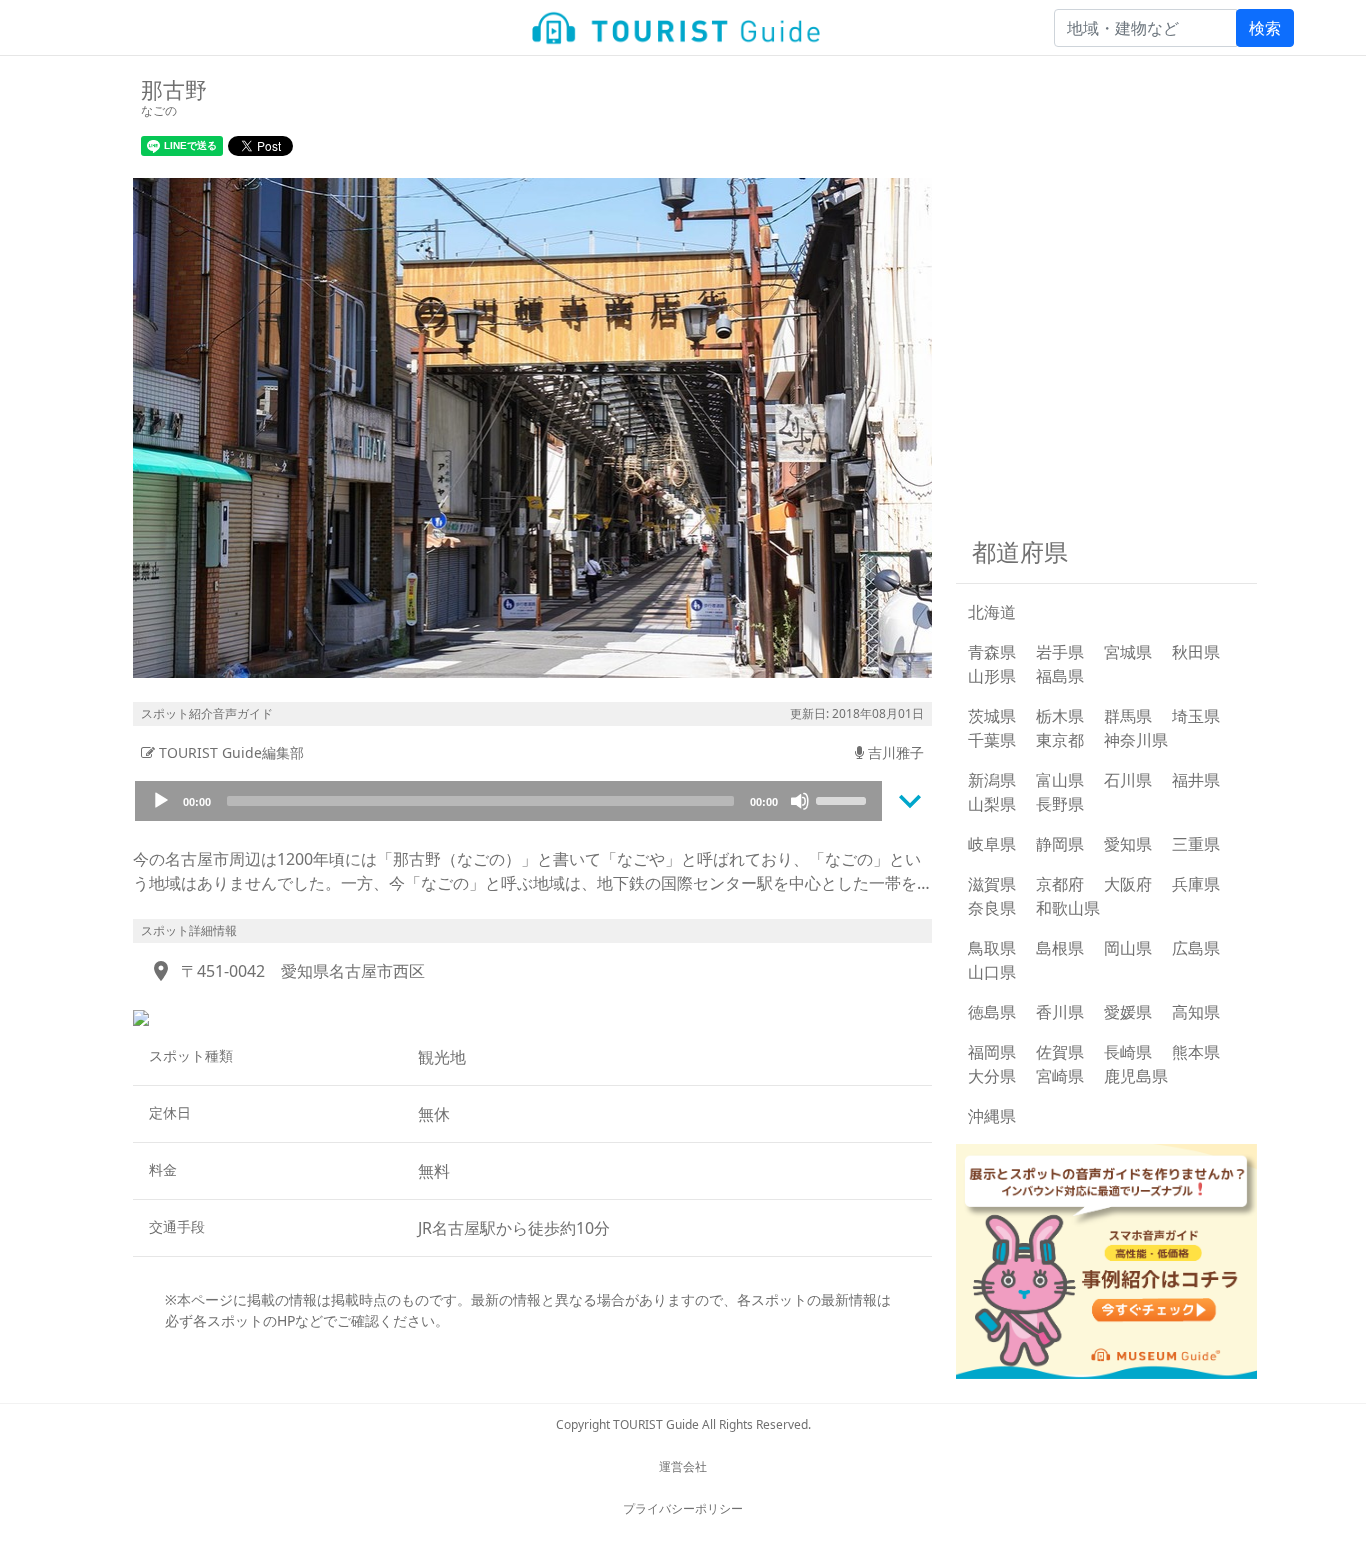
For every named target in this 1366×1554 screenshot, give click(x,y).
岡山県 (1128, 948)
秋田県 (1196, 652)
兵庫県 (1196, 884)
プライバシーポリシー (683, 1508)
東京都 (1060, 740)
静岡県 (1060, 844)
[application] (508, 801)
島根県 (1060, 948)
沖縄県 (992, 1116)
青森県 (992, 652)
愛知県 (1128, 844)
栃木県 (1060, 716)
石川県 (1128, 780)
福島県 (1060, 676)
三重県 (1196, 844)
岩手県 (1060, 652)
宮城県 (1128, 652)
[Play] (161, 801)
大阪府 (1128, 884)
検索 (1265, 28)
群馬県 (1128, 716)
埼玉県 (1196, 716)
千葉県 (992, 740)
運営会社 (683, 1466)
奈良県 (992, 908)
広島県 (1196, 948)
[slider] (844, 799)
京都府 (1060, 884)
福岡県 (992, 1052)
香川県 (1060, 1012)
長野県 (1060, 804)
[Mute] (800, 801)
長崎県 (1128, 1052)
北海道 (992, 612)
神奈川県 (1136, 740)
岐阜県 (992, 844)
